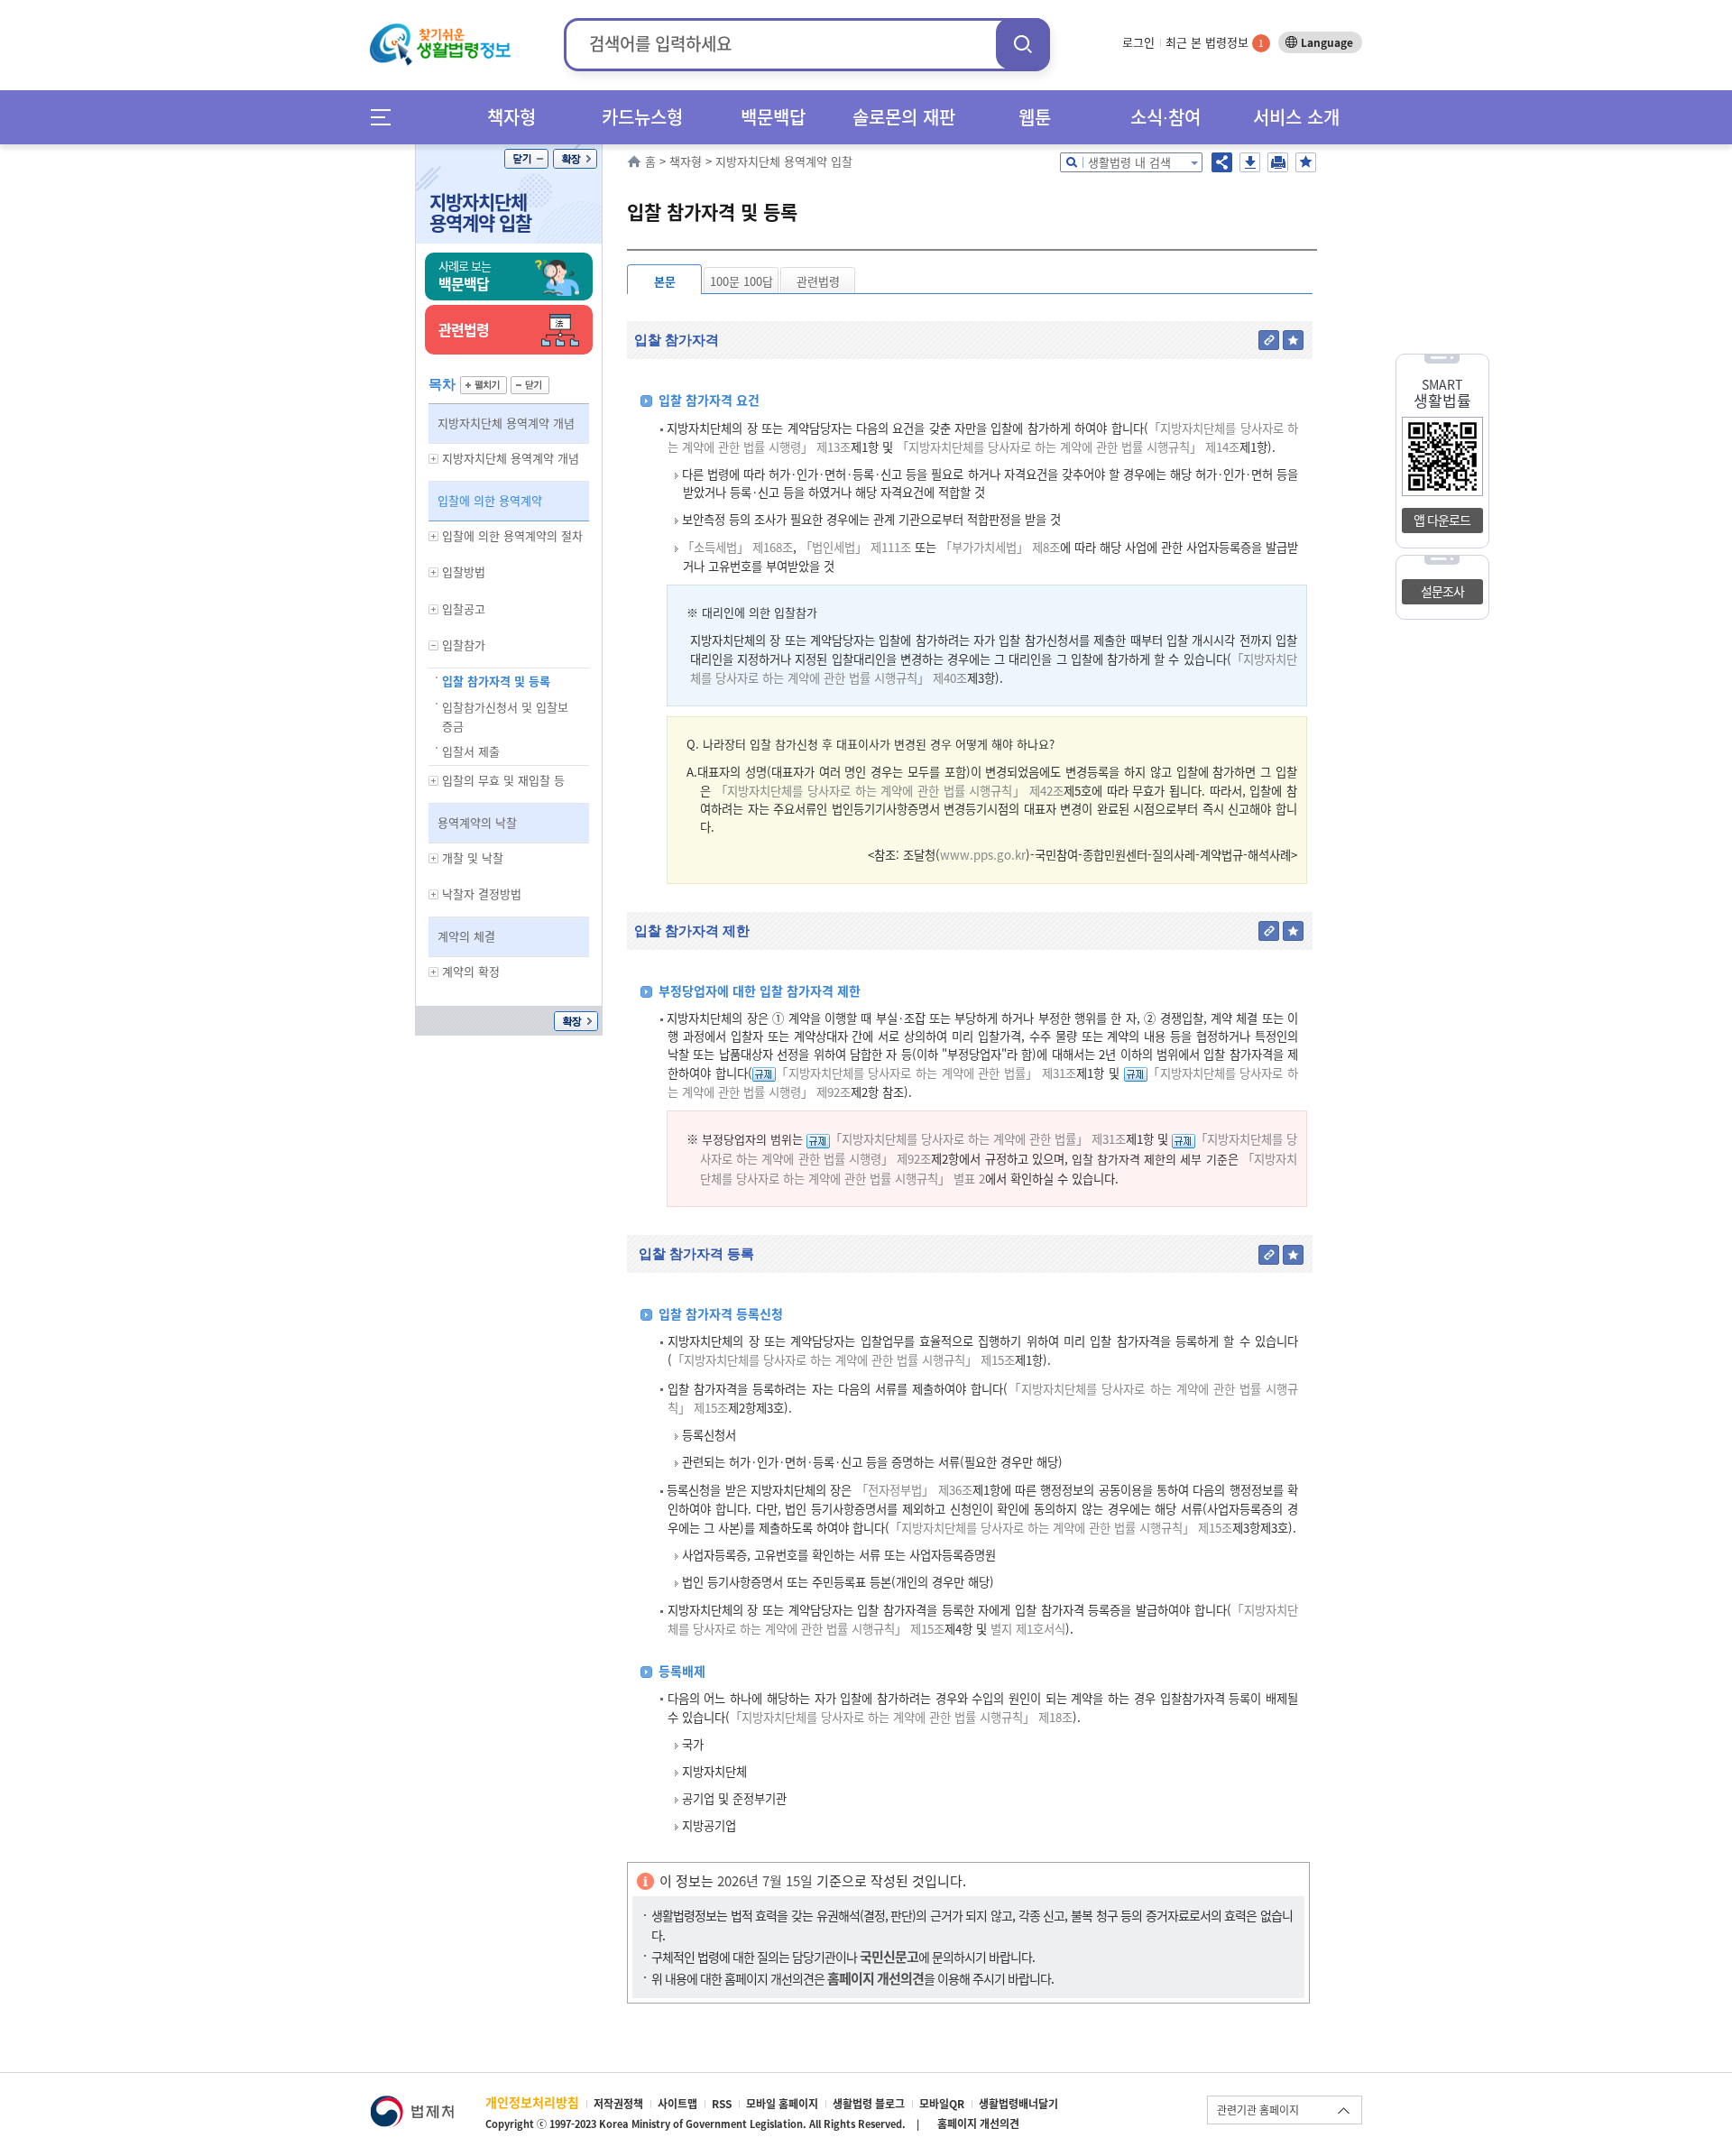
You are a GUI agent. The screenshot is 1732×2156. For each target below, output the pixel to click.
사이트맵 (677, 2104)
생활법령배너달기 (1018, 2104)
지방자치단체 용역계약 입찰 (480, 212)
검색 (1023, 44)
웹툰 (1035, 117)
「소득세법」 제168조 (737, 547)
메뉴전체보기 (387, 117)
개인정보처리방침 (532, 2102)
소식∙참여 (1165, 117)
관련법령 (818, 281)
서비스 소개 (1296, 117)
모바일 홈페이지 (782, 2104)
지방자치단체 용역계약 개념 (506, 423)
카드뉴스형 (642, 117)
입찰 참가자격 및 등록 (496, 681)
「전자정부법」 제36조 (914, 1490)
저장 (1250, 162)
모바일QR (942, 2104)
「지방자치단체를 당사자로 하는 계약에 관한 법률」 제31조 (926, 1073)
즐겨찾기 (1306, 162)
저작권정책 (618, 2104)
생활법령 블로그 (869, 2104)
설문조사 (1442, 591)
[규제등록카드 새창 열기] (764, 1073)
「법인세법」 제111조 (856, 547)
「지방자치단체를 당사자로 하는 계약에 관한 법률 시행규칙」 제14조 (1068, 447)
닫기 (526, 159)
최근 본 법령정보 (1215, 42)
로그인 (1138, 42)
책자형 (511, 117)
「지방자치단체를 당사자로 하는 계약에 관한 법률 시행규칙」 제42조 (889, 791)
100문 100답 (742, 281)
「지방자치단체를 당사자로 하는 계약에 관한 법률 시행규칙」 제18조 (901, 1717)
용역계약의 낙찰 (477, 822)
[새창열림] (412, 2104)
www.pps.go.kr (983, 855)
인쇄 (1278, 162)
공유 (1222, 162)
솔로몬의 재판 (904, 117)
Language (1327, 42)
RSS (722, 2104)
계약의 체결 (466, 936)
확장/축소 (575, 159)
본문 (665, 281)
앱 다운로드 (1442, 520)
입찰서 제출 (471, 751)
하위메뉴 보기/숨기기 (434, 459)
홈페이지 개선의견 (978, 2124)
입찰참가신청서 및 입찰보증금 (505, 716)
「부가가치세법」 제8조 (1000, 547)
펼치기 (484, 385)
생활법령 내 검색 (1129, 162)
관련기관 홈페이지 (1258, 2110)
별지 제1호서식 (1026, 1629)
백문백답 (773, 117)
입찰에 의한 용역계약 (490, 500)
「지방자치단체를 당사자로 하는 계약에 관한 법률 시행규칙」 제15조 (843, 1360)
